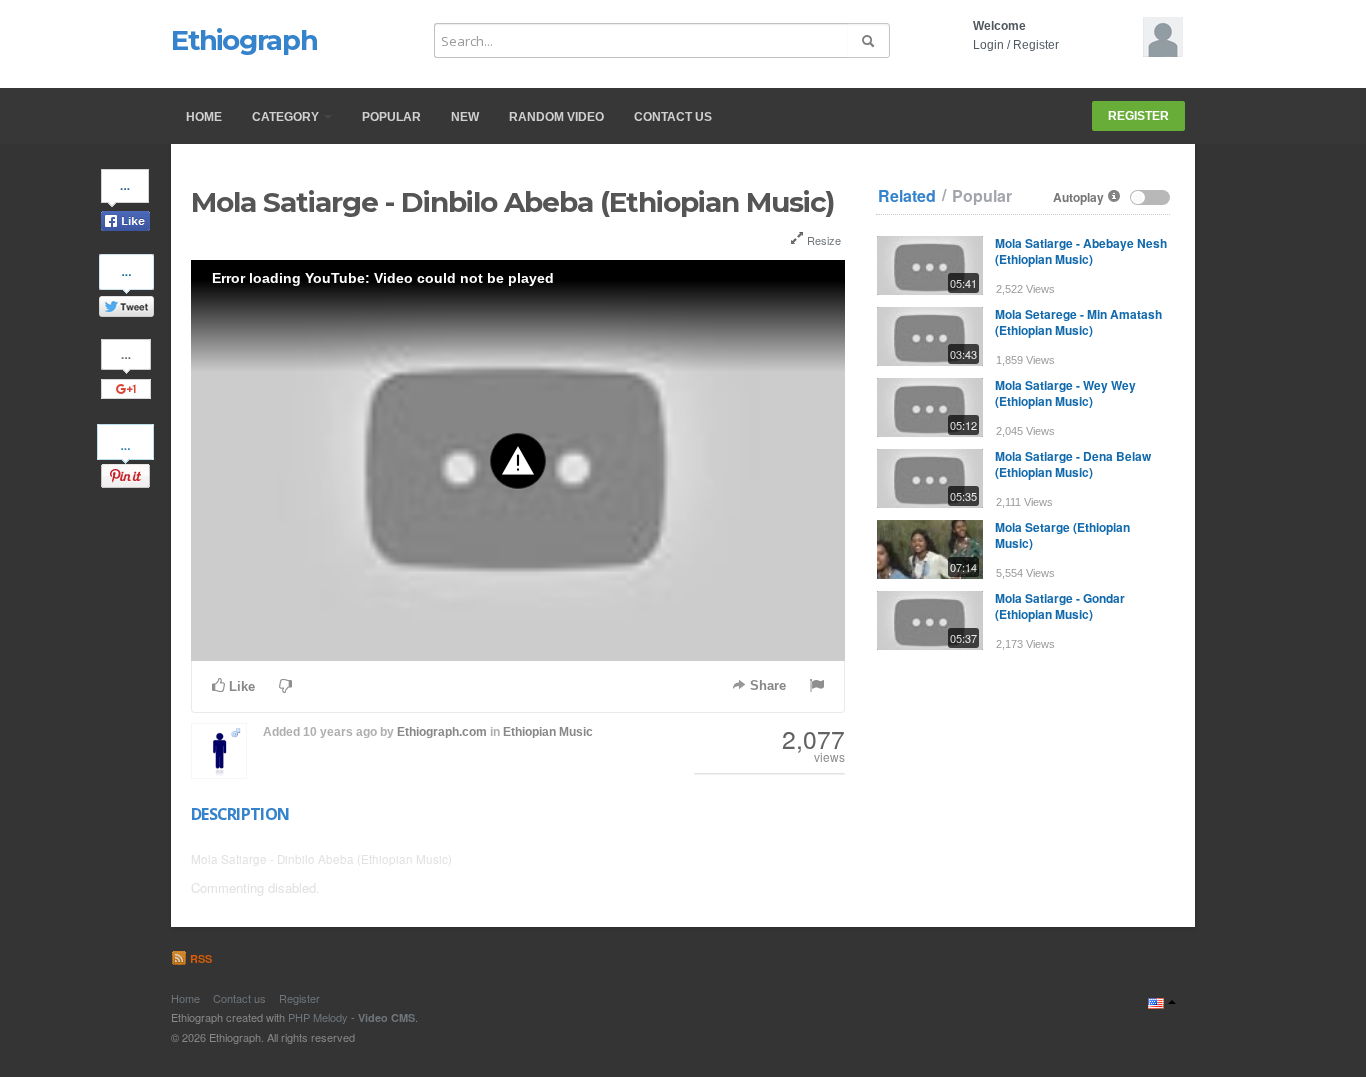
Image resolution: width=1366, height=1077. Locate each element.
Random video (556, 117)
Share (766, 685)
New (465, 117)
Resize (822, 240)
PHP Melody (318, 1017)
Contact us (673, 117)
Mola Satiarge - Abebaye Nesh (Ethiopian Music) (1081, 251)
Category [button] (287, 117)
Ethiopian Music (548, 732)
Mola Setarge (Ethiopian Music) (1062, 535)
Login (988, 45)
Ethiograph (244, 40)
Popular (391, 117)
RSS (199, 958)
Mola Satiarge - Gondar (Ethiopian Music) (1060, 606)
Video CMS (386, 1017)
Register (1036, 45)
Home (204, 117)
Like (240, 686)
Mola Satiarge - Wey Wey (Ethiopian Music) (1065, 393)
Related (907, 196)
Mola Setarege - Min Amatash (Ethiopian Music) (1078, 322)
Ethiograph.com (442, 732)
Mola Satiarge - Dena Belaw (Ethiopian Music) (1073, 464)
